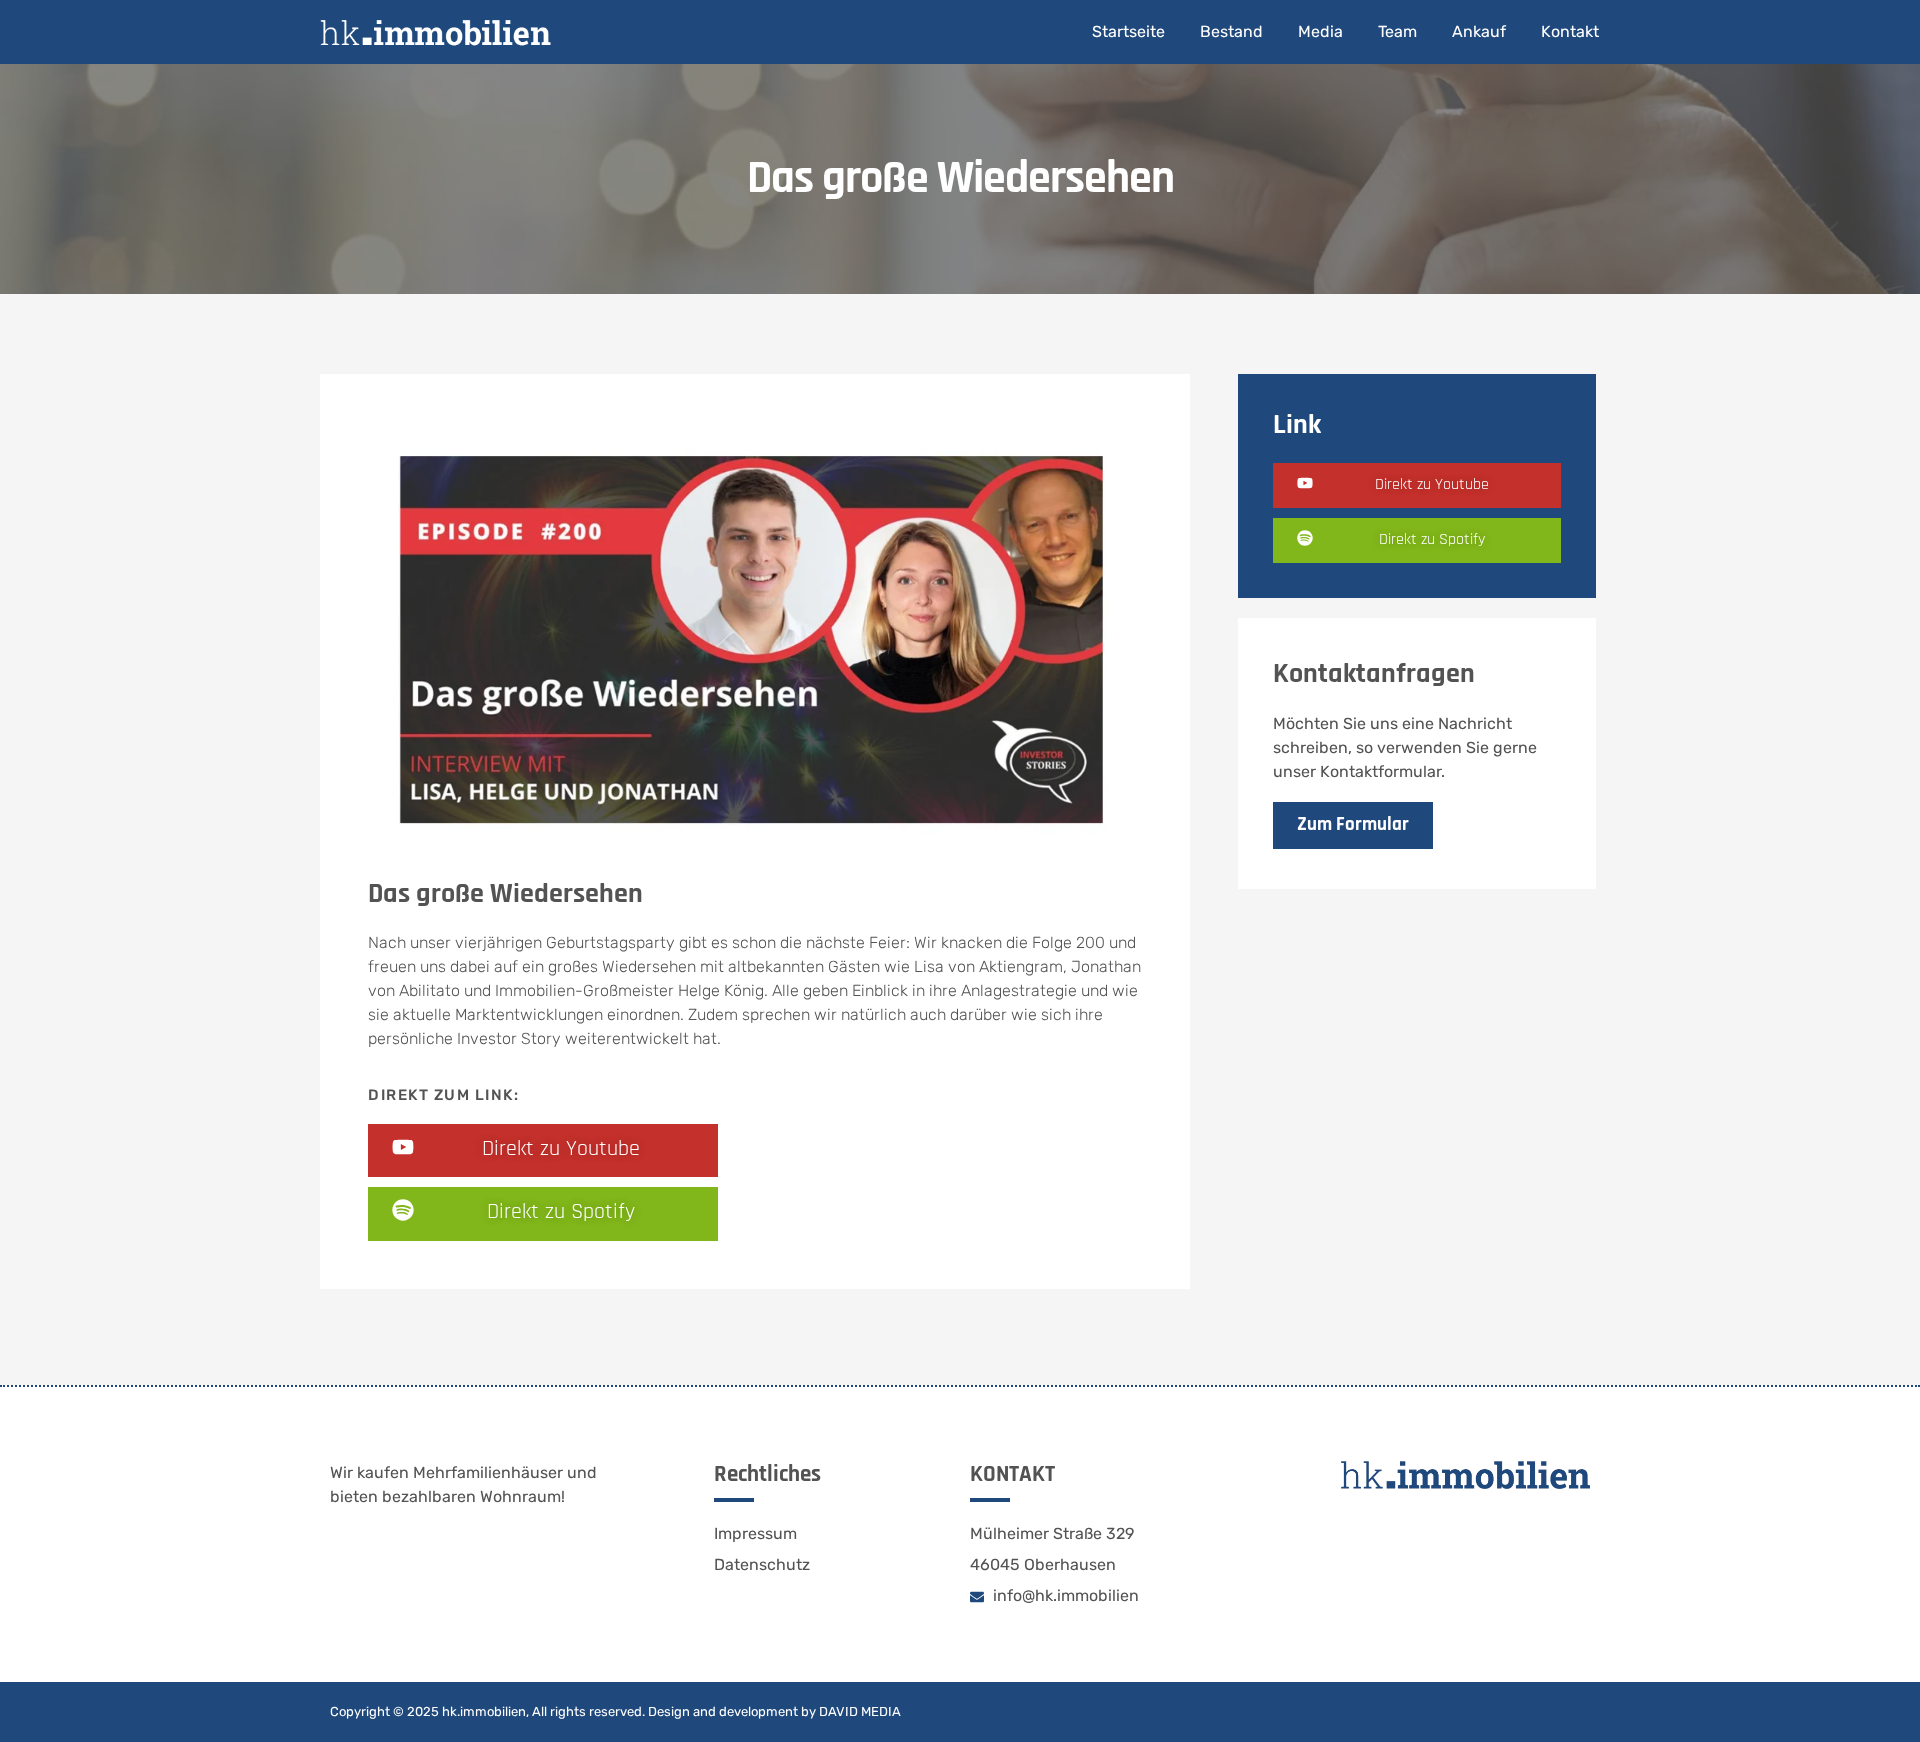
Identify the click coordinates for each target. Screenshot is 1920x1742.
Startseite (1128, 31)
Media (1320, 31)
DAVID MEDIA (860, 1711)
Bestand (1231, 31)
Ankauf (1479, 31)
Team (1397, 31)
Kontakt (1570, 31)
